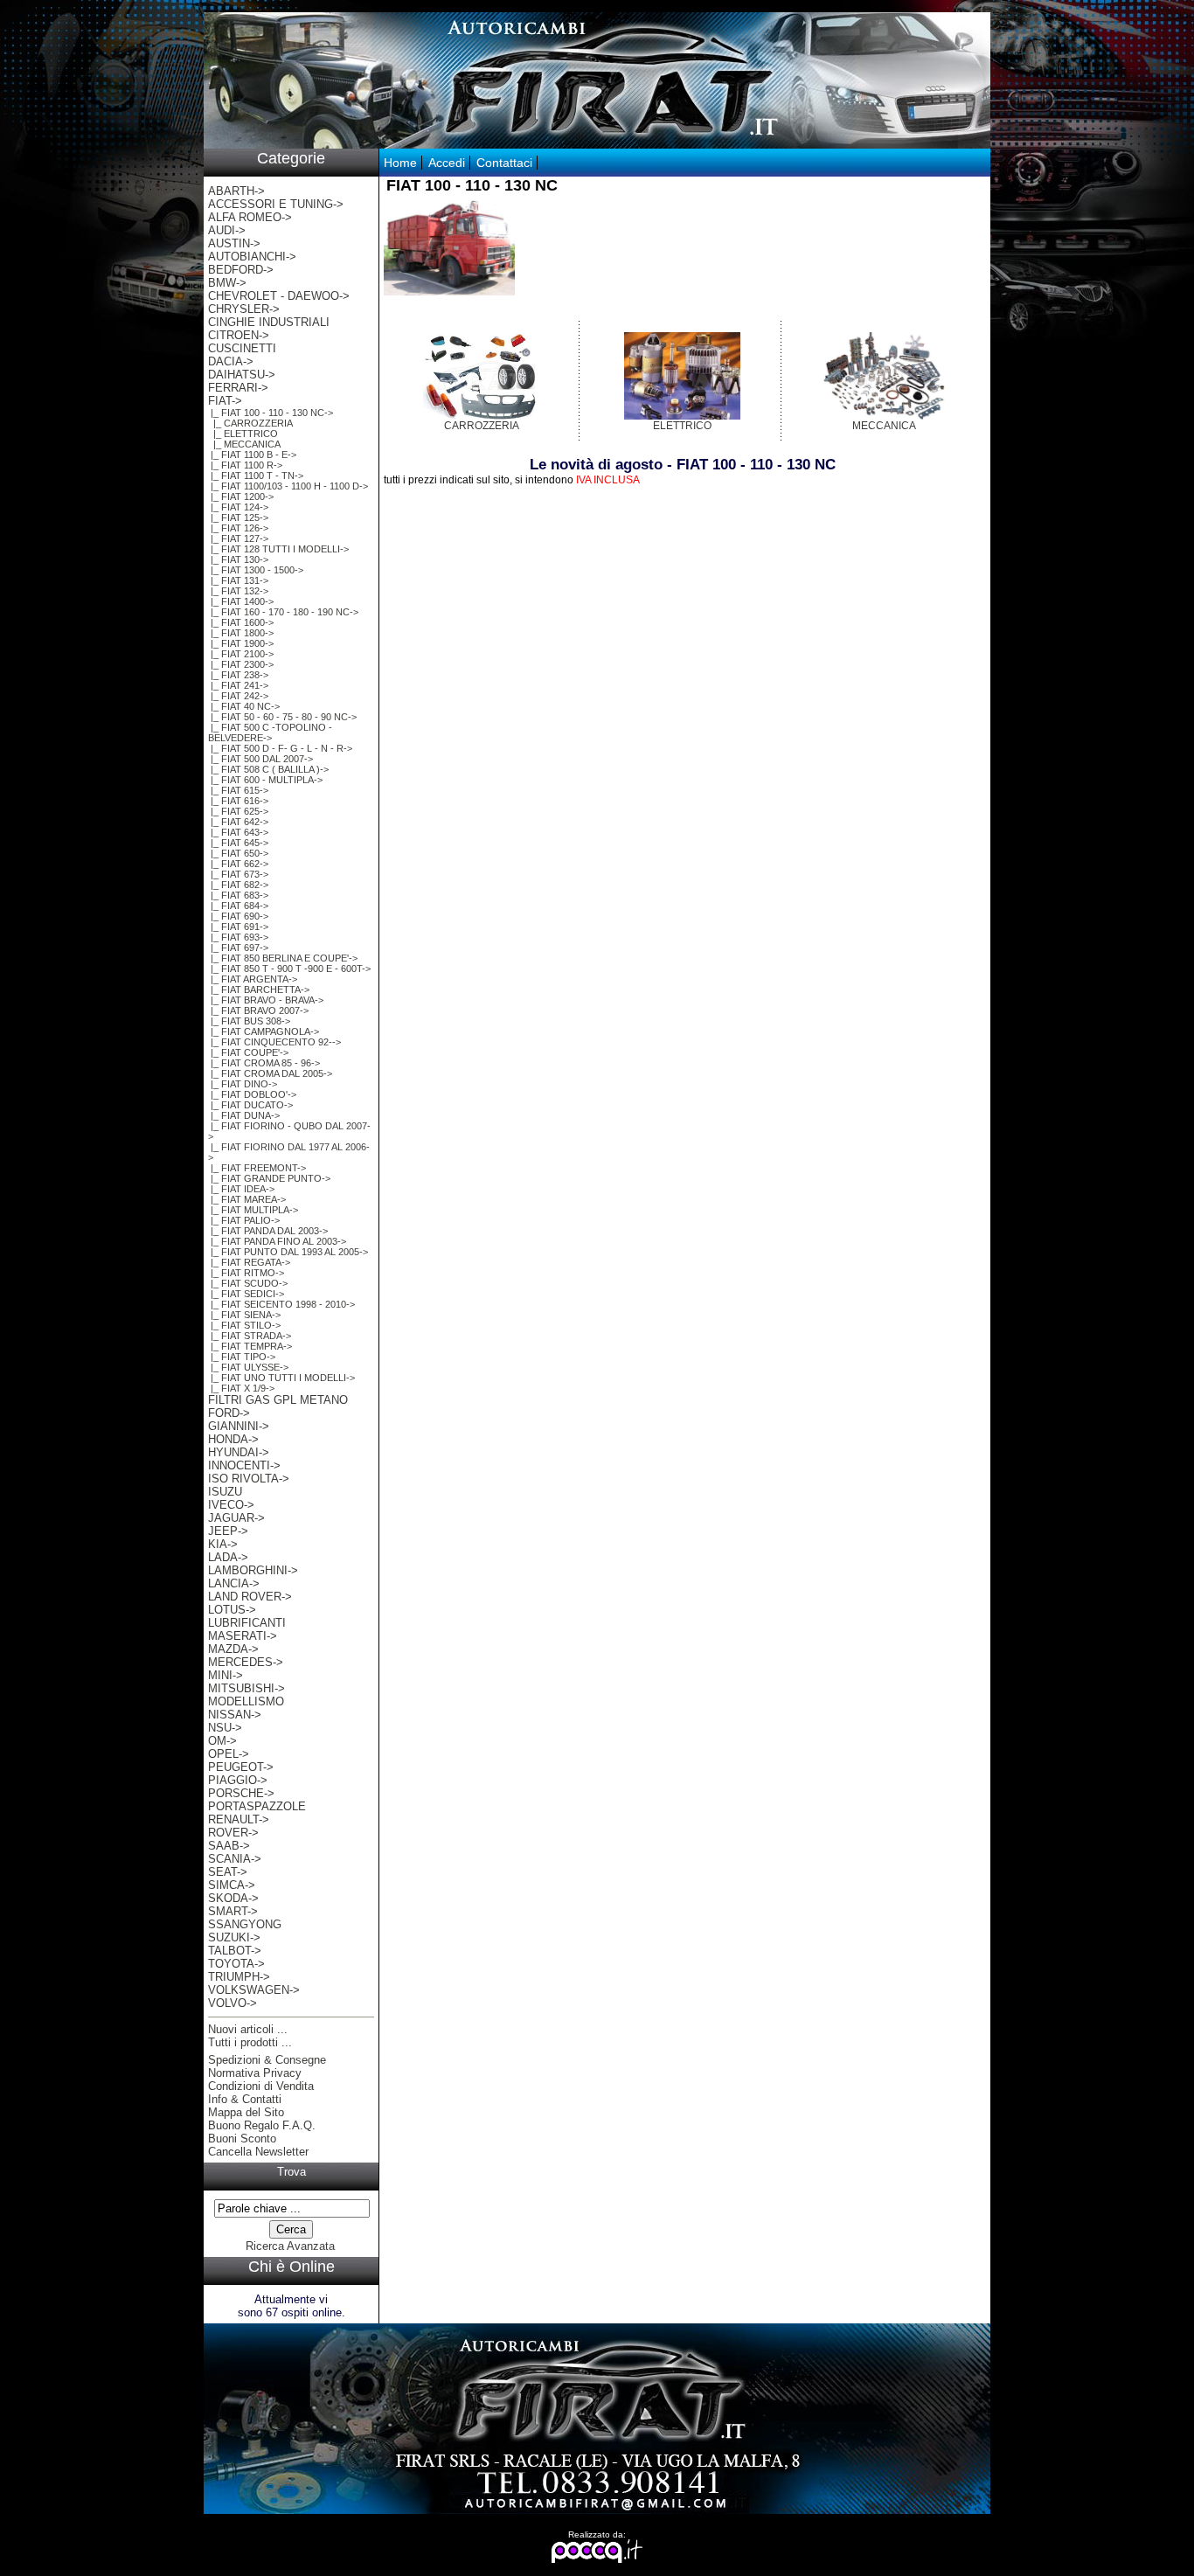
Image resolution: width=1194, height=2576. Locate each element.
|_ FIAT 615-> (238, 790)
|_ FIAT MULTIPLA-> (253, 1210)
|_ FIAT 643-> (238, 832)
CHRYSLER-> (244, 309)
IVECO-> (231, 1505)
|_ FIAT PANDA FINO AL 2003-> (277, 1241)
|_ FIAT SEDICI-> (246, 1294)
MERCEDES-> (246, 1662)
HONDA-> (233, 1439)
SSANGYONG (245, 1924)
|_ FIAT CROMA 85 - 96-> (264, 1063)
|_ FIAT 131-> (238, 580)
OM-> (222, 1741)
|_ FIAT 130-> (238, 559)
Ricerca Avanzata (290, 2246)
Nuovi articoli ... (248, 2029)
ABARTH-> (236, 191)
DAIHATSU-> (242, 375)
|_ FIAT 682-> (238, 885)
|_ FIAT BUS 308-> (249, 1021)
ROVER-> (233, 1833)
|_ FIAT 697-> (238, 948)
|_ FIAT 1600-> (241, 622)
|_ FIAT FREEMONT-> (257, 1168)
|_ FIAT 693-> (238, 937)
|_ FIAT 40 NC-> (244, 706)
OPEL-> (229, 1754)
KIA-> (223, 1544)
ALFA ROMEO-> (250, 217)
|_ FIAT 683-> (238, 895)
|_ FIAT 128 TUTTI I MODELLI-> (278, 549)
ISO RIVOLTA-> (249, 1479)
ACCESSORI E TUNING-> (276, 204)
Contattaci (504, 163)
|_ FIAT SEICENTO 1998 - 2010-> (281, 1304)
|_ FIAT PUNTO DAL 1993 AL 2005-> (288, 1252)
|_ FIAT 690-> (238, 916)
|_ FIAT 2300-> (241, 664)
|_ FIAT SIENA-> (244, 1315)
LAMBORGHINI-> (253, 1570)
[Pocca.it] (597, 2560)
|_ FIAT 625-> (238, 811)
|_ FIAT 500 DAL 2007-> (260, 759)
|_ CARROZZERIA (250, 423)
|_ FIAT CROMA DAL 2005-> (270, 1073)
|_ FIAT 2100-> (241, 654)
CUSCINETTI (242, 348)
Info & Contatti (245, 2099)
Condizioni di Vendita (261, 2086)
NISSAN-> (235, 1715)
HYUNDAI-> (239, 1452)
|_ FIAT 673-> (238, 874)
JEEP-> (228, 1531)
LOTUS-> (232, 1610)
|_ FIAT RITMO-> (246, 1273)
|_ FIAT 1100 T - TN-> (256, 476)
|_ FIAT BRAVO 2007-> (258, 1010)
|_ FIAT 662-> (238, 864)
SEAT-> (228, 1872)
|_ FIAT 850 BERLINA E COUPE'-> (283, 958)
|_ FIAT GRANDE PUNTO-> (269, 1178)
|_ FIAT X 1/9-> (241, 1388)
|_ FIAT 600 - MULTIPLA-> (265, 780)
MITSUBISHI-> (246, 1688)
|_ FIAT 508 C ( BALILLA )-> (268, 769)
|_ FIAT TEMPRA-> (250, 1346)
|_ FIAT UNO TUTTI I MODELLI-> (281, 1378)
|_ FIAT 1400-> (241, 601)
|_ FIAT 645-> (238, 843)
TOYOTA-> (236, 1964)
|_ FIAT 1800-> (241, 633)
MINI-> (226, 1675)
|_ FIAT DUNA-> (244, 1115)
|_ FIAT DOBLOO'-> (252, 1094)
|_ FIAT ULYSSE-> (248, 1367)
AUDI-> (227, 230)
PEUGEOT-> (241, 1767)
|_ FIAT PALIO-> (244, 1220)
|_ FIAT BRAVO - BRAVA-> (266, 1000)
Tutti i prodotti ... (250, 2042)
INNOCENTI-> (244, 1465)
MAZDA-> (233, 1649)
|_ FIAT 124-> (238, 507)
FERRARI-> (238, 388)
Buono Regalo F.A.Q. (262, 2125)
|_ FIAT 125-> (238, 517)
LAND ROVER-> (250, 1597)
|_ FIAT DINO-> (243, 1084)
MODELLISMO (246, 1701)
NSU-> (225, 1728)
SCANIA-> (235, 1859)
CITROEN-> (239, 335)
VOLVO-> (233, 2003)
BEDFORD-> (241, 270)
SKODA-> (233, 1898)
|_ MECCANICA (244, 444)
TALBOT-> (235, 1951)
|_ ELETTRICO (243, 434)
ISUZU (225, 1492)
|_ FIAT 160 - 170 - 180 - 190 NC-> (283, 612)
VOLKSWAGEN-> (254, 1990)
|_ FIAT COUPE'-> (248, 1052)
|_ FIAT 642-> (238, 822)
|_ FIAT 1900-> (241, 643)
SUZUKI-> (234, 1937)
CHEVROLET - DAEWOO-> (279, 296)
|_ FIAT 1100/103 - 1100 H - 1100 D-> (288, 486)
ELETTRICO (682, 426)
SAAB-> (229, 1846)
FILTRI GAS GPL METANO (278, 1400)
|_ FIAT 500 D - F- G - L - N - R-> (280, 748)
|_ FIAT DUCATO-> (250, 1105)
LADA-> (228, 1557)
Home (400, 163)
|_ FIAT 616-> (238, 801)
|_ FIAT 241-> (238, 685)
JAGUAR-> (236, 1518)
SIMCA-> (232, 1885)
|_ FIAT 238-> (238, 675)
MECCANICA (884, 426)
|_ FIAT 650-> (238, 853)
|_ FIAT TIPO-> (242, 1357)
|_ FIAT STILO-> (244, 1325)
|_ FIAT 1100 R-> (245, 465)
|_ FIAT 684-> (238, 906)
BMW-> (227, 283)
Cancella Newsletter (258, 2152)
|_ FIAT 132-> (238, 591)
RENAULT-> (239, 1819)
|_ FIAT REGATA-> (249, 1262)
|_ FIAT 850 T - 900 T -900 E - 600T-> (289, 969)
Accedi (447, 163)
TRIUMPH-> (239, 1977)
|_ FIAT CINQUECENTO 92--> (274, 1042)
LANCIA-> (234, 1583)
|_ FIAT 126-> (238, 528)
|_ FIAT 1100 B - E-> (252, 455)
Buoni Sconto (242, 2139)
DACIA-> (231, 361)
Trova (292, 2172)
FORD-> (229, 1413)
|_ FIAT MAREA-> (247, 1199)
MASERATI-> (243, 1636)
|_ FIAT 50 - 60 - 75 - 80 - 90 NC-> (282, 717)
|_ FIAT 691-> (238, 927)
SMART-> (233, 1911)
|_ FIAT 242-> (238, 696)
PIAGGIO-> (238, 1780)
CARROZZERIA (482, 426)
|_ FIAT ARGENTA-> (253, 979)
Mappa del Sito (246, 2112)
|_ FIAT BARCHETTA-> (259, 989)
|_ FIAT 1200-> (241, 496)
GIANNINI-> (239, 1426)
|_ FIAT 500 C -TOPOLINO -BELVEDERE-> (270, 733)
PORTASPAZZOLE (257, 1806)
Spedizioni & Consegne (267, 2060)
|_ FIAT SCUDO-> (248, 1283)
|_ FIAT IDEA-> (241, 1189)
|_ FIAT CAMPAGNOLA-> (264, 1031)
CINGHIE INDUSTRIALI (269, 322)
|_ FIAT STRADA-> (250, 1336)
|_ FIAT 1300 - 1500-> (256, 570)
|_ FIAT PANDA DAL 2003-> (268, 1231)
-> (225, 401)
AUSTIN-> (234, 243)
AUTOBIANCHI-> (252, 257)
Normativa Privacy (255, 2073)
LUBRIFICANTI (247, 1623)
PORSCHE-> (241, 1793)
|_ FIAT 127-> (238, 538)
